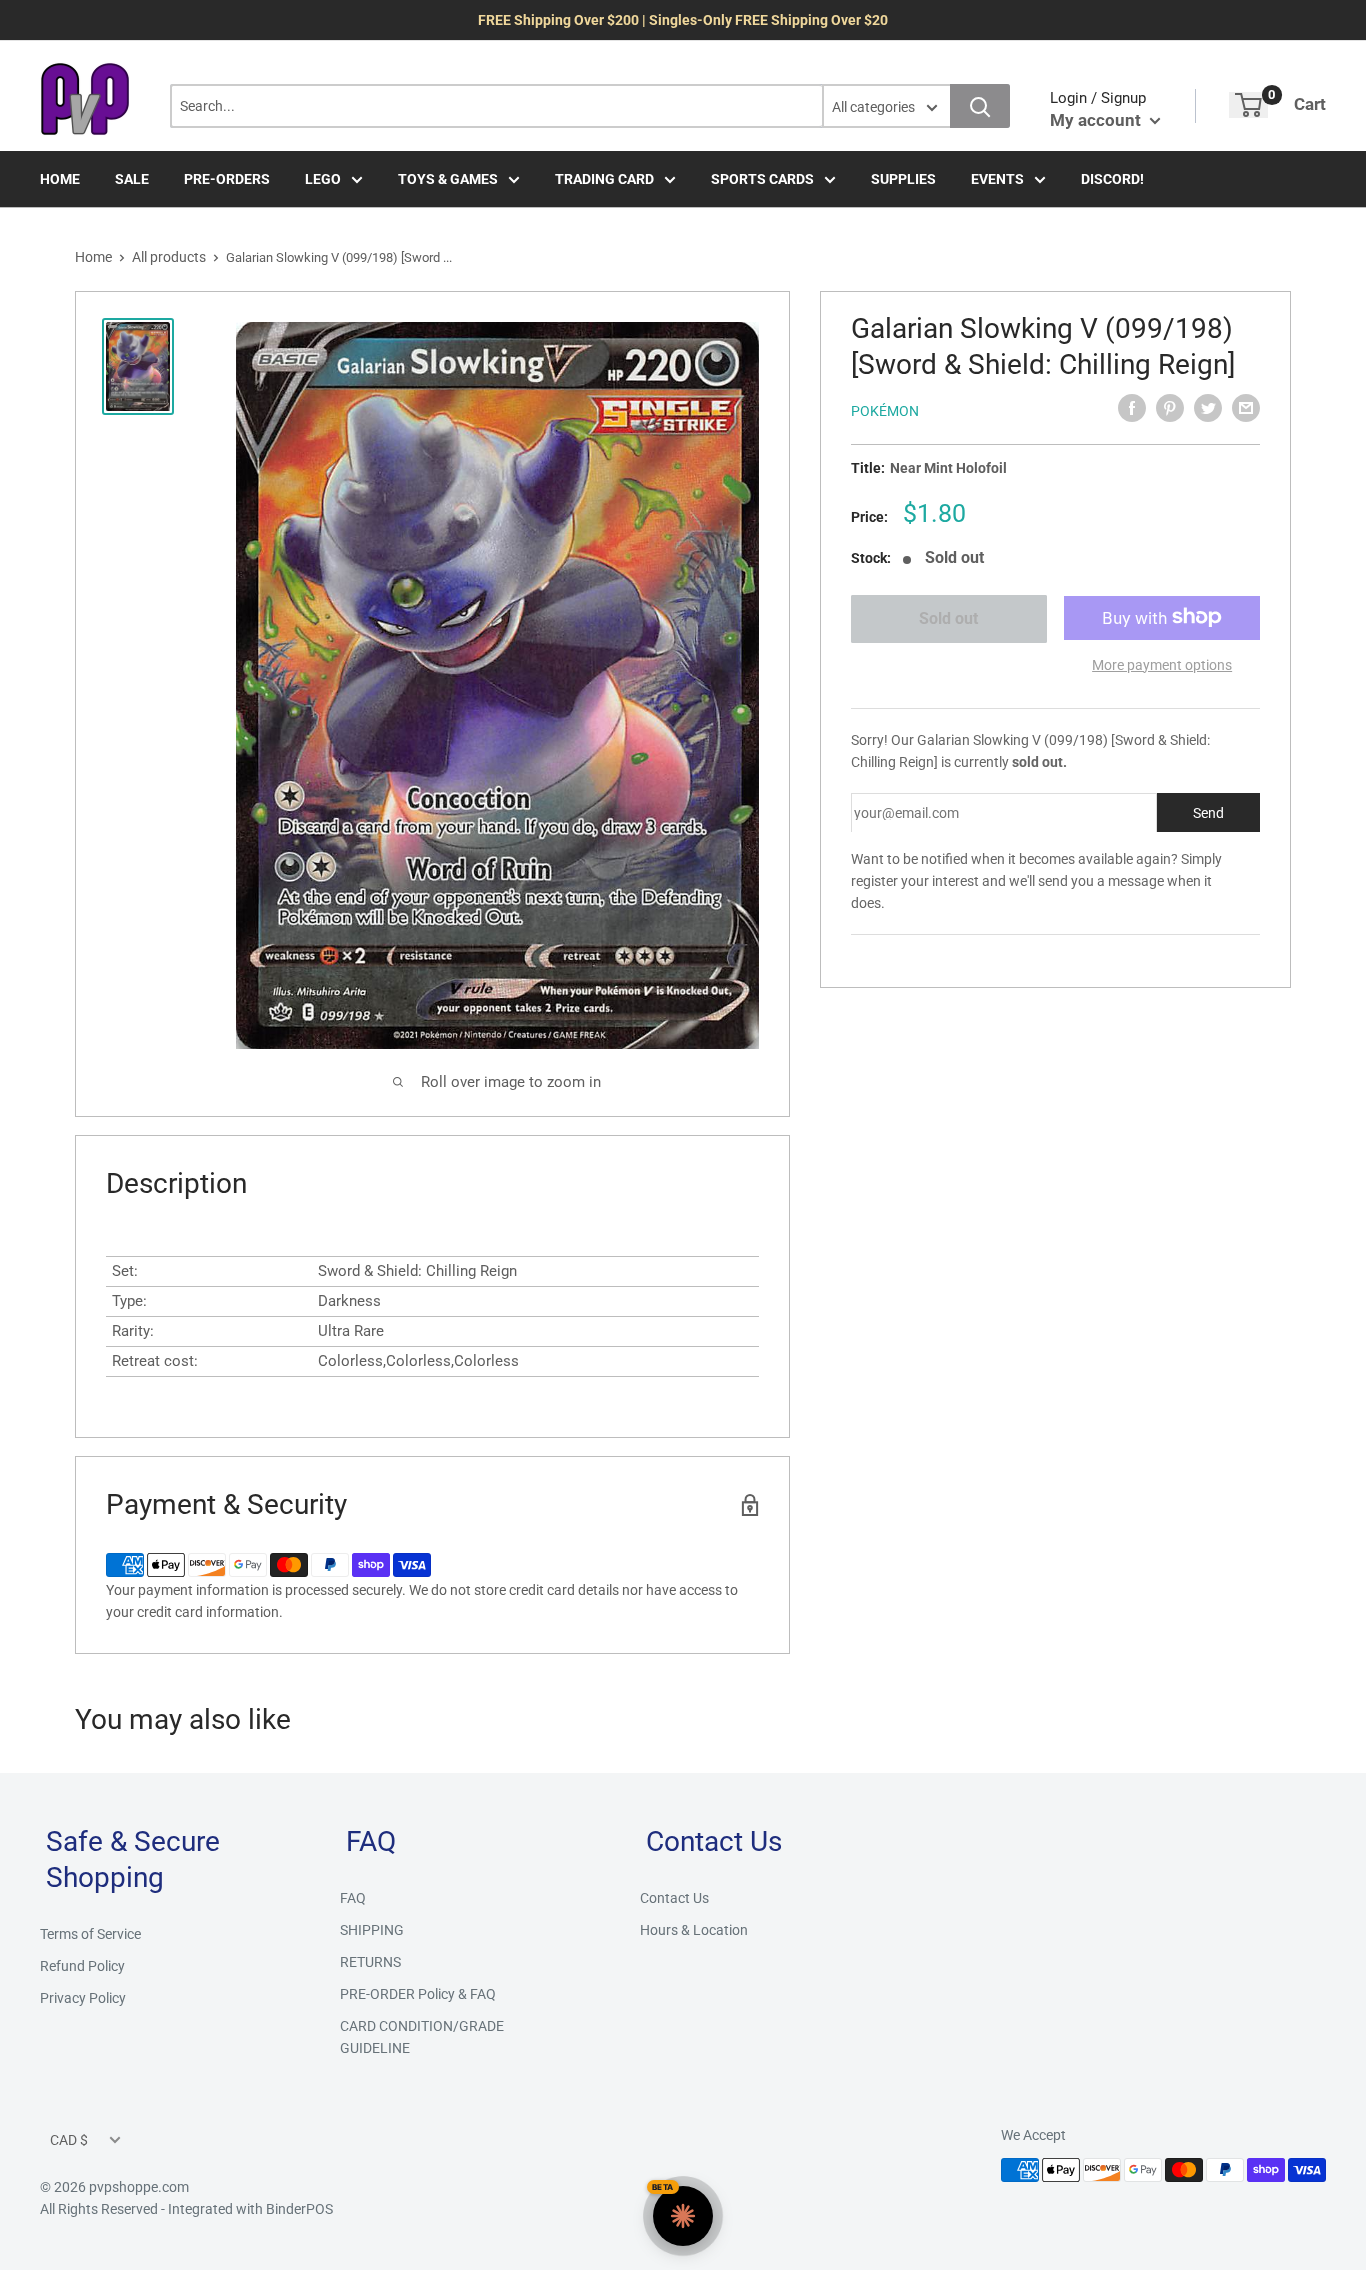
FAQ (353, 1898)
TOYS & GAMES (448, 179)
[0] (1248, 105)
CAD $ (69, 2140)
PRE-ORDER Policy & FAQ (418, 1994)
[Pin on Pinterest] (1170, 408)
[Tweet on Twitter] (1208, 408)
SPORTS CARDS (762, 179)
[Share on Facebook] (1132, 408)
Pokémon (885, 411)
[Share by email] (1246, 408)
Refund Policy (82, 1966)
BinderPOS (299, 2209)
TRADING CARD (604, 179)
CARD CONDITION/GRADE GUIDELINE (422, 2037)
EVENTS (997, 179)
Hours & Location (694, 1930)
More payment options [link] (1162, 664)
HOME (60, 179)
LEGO (323, 179)
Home (93, 257)
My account (1097, 120)
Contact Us (674, 1898)
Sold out (948, 618)
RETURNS (370, 1962)
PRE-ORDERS (227, 179)
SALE (132, 179)
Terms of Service (90, 1934)
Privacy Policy (83, 1998)
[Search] (980, 106)
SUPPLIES (903, 179)
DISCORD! (1112, 179)
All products (169, 257)
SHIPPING (372, 1930)
